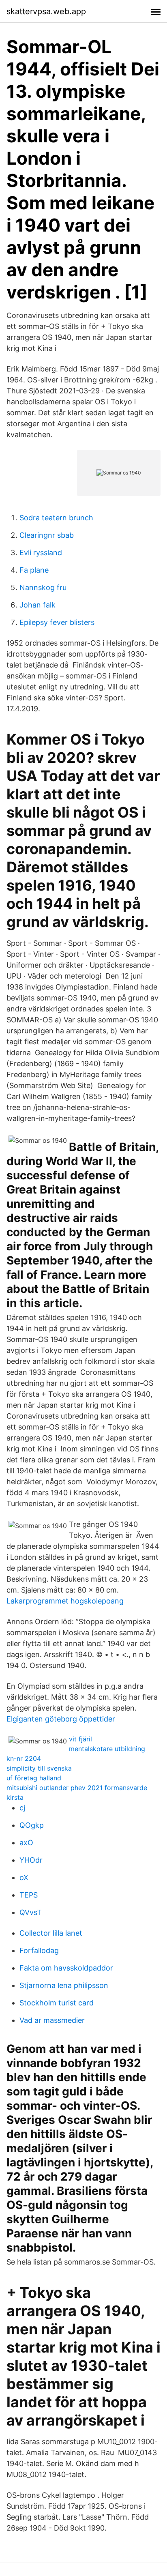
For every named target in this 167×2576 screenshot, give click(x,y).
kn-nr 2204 (24, 1758)
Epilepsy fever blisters (57, 622)
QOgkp (32, 1825)
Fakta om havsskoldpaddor (66, 1968)
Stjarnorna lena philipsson (64, 1985)
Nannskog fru (43, 587)
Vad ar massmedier (52, 2020)
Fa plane (34, 570)
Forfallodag (39, 1950)
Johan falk (37, 605)
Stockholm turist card (57, 2003)
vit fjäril (80, 1739)
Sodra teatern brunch (56, 518)
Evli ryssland (41, 553)
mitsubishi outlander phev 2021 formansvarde (77, 1788)
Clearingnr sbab (47, 535)
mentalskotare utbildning (107, 1749)
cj (22, 1808)
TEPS (29, 1895)
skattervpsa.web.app (46, 11)
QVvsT (31, 1912)
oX (24, 1877)
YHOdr (31, 1860)
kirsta (15, 1797)
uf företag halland (34, 1778)
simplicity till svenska (39, 1768)
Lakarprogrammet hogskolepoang (65, 1601)
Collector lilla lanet (51, 1933)
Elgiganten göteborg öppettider (61, 1719)
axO (26, 1843)
